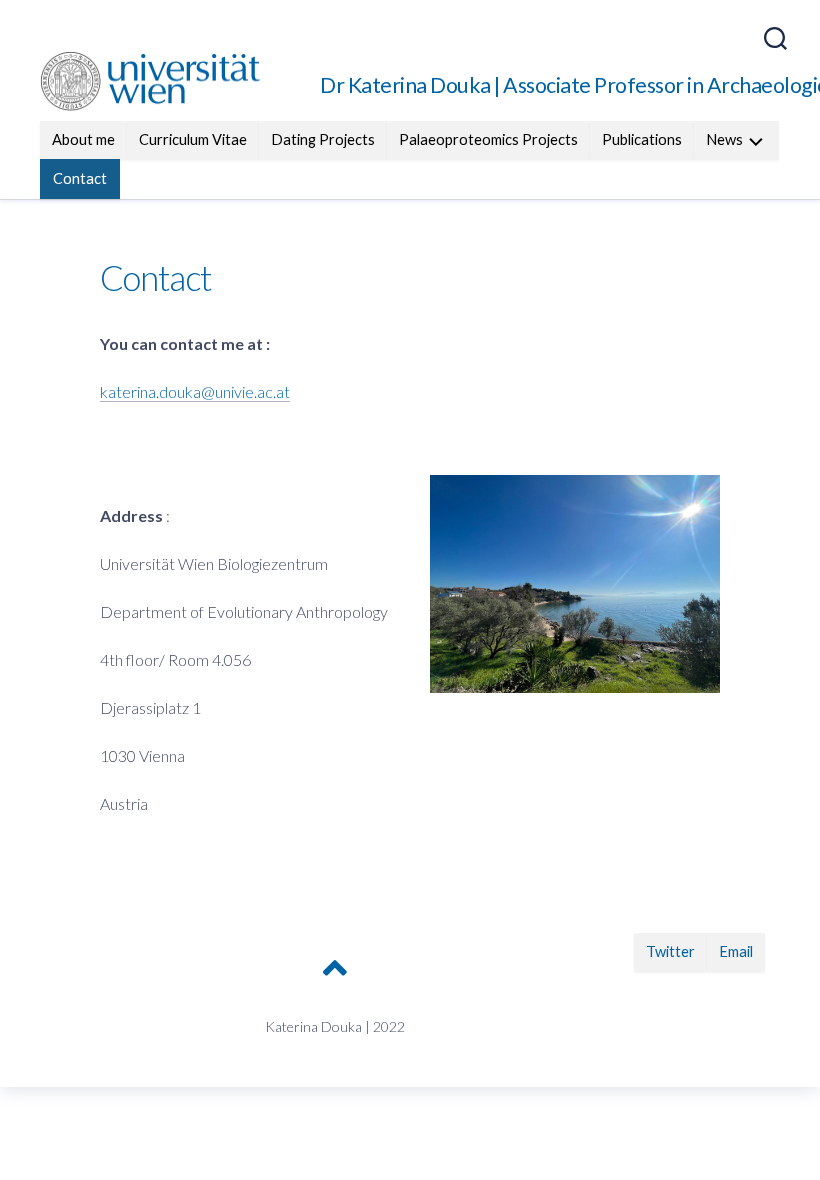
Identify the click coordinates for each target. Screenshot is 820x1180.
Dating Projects (323, 139)
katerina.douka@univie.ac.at (195, 391)
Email (736, 951)
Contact (80, 178)
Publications (642, 139)
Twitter (670, 951)
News (724, 139)
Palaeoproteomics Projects (488, 139)
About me (83, 139)
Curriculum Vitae (193, 139)
